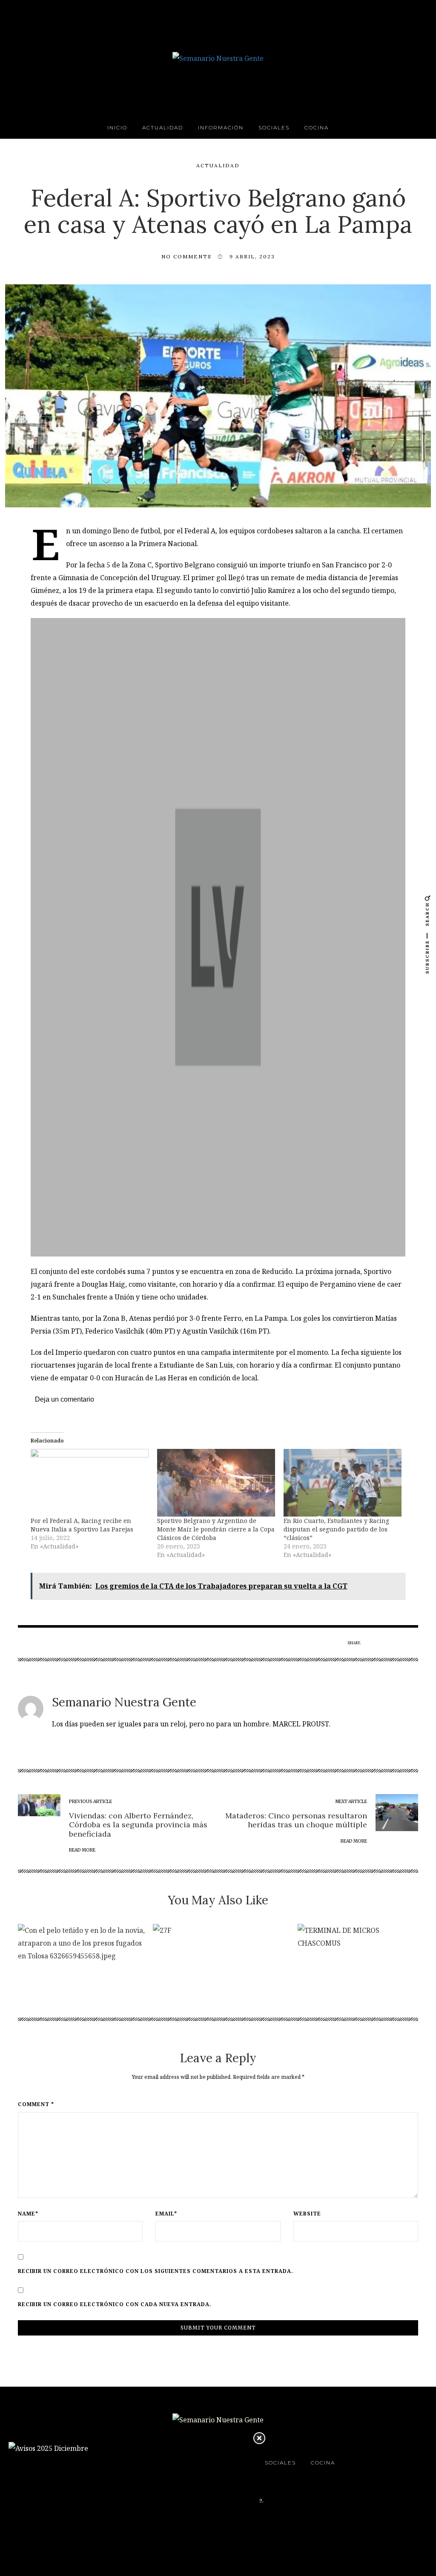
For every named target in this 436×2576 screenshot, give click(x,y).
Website (307, 2214)
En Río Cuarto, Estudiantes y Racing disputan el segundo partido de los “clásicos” (336, 1529)
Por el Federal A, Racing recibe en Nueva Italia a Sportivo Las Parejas (82, 1525)
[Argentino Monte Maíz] (218, 937)
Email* (166, 2214)
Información (221, 127)
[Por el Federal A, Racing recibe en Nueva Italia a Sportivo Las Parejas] (90, 1483)
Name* (28, 2214)
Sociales (274, 127)
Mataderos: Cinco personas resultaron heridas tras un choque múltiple (296, 1820)
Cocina (317, 127)
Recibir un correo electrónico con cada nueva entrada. (115, 2304)
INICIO (117, 127)
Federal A (200, 531)
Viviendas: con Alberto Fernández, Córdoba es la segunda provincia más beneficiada (138, 1825)
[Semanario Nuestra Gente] (218, 57)
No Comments (186, 256)
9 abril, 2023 (252, 256)
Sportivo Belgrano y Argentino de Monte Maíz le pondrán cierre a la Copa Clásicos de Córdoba (216, 1529)
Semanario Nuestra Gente (124, 1702)
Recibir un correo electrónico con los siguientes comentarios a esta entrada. (156, 2271)
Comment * (36, 2104)
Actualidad (163, 127)
